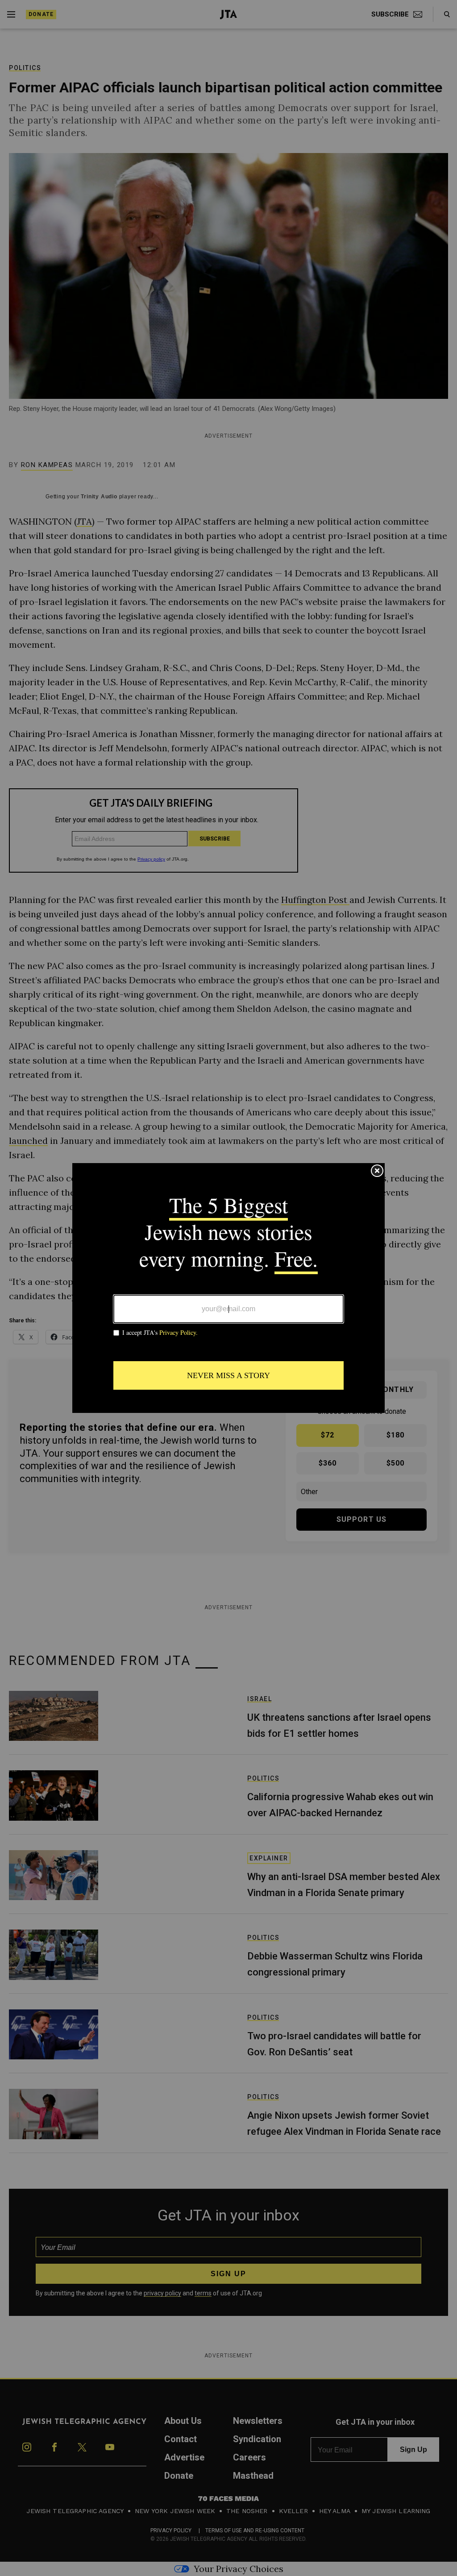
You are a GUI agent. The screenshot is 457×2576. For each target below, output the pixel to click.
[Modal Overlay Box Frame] (228, 1288)
